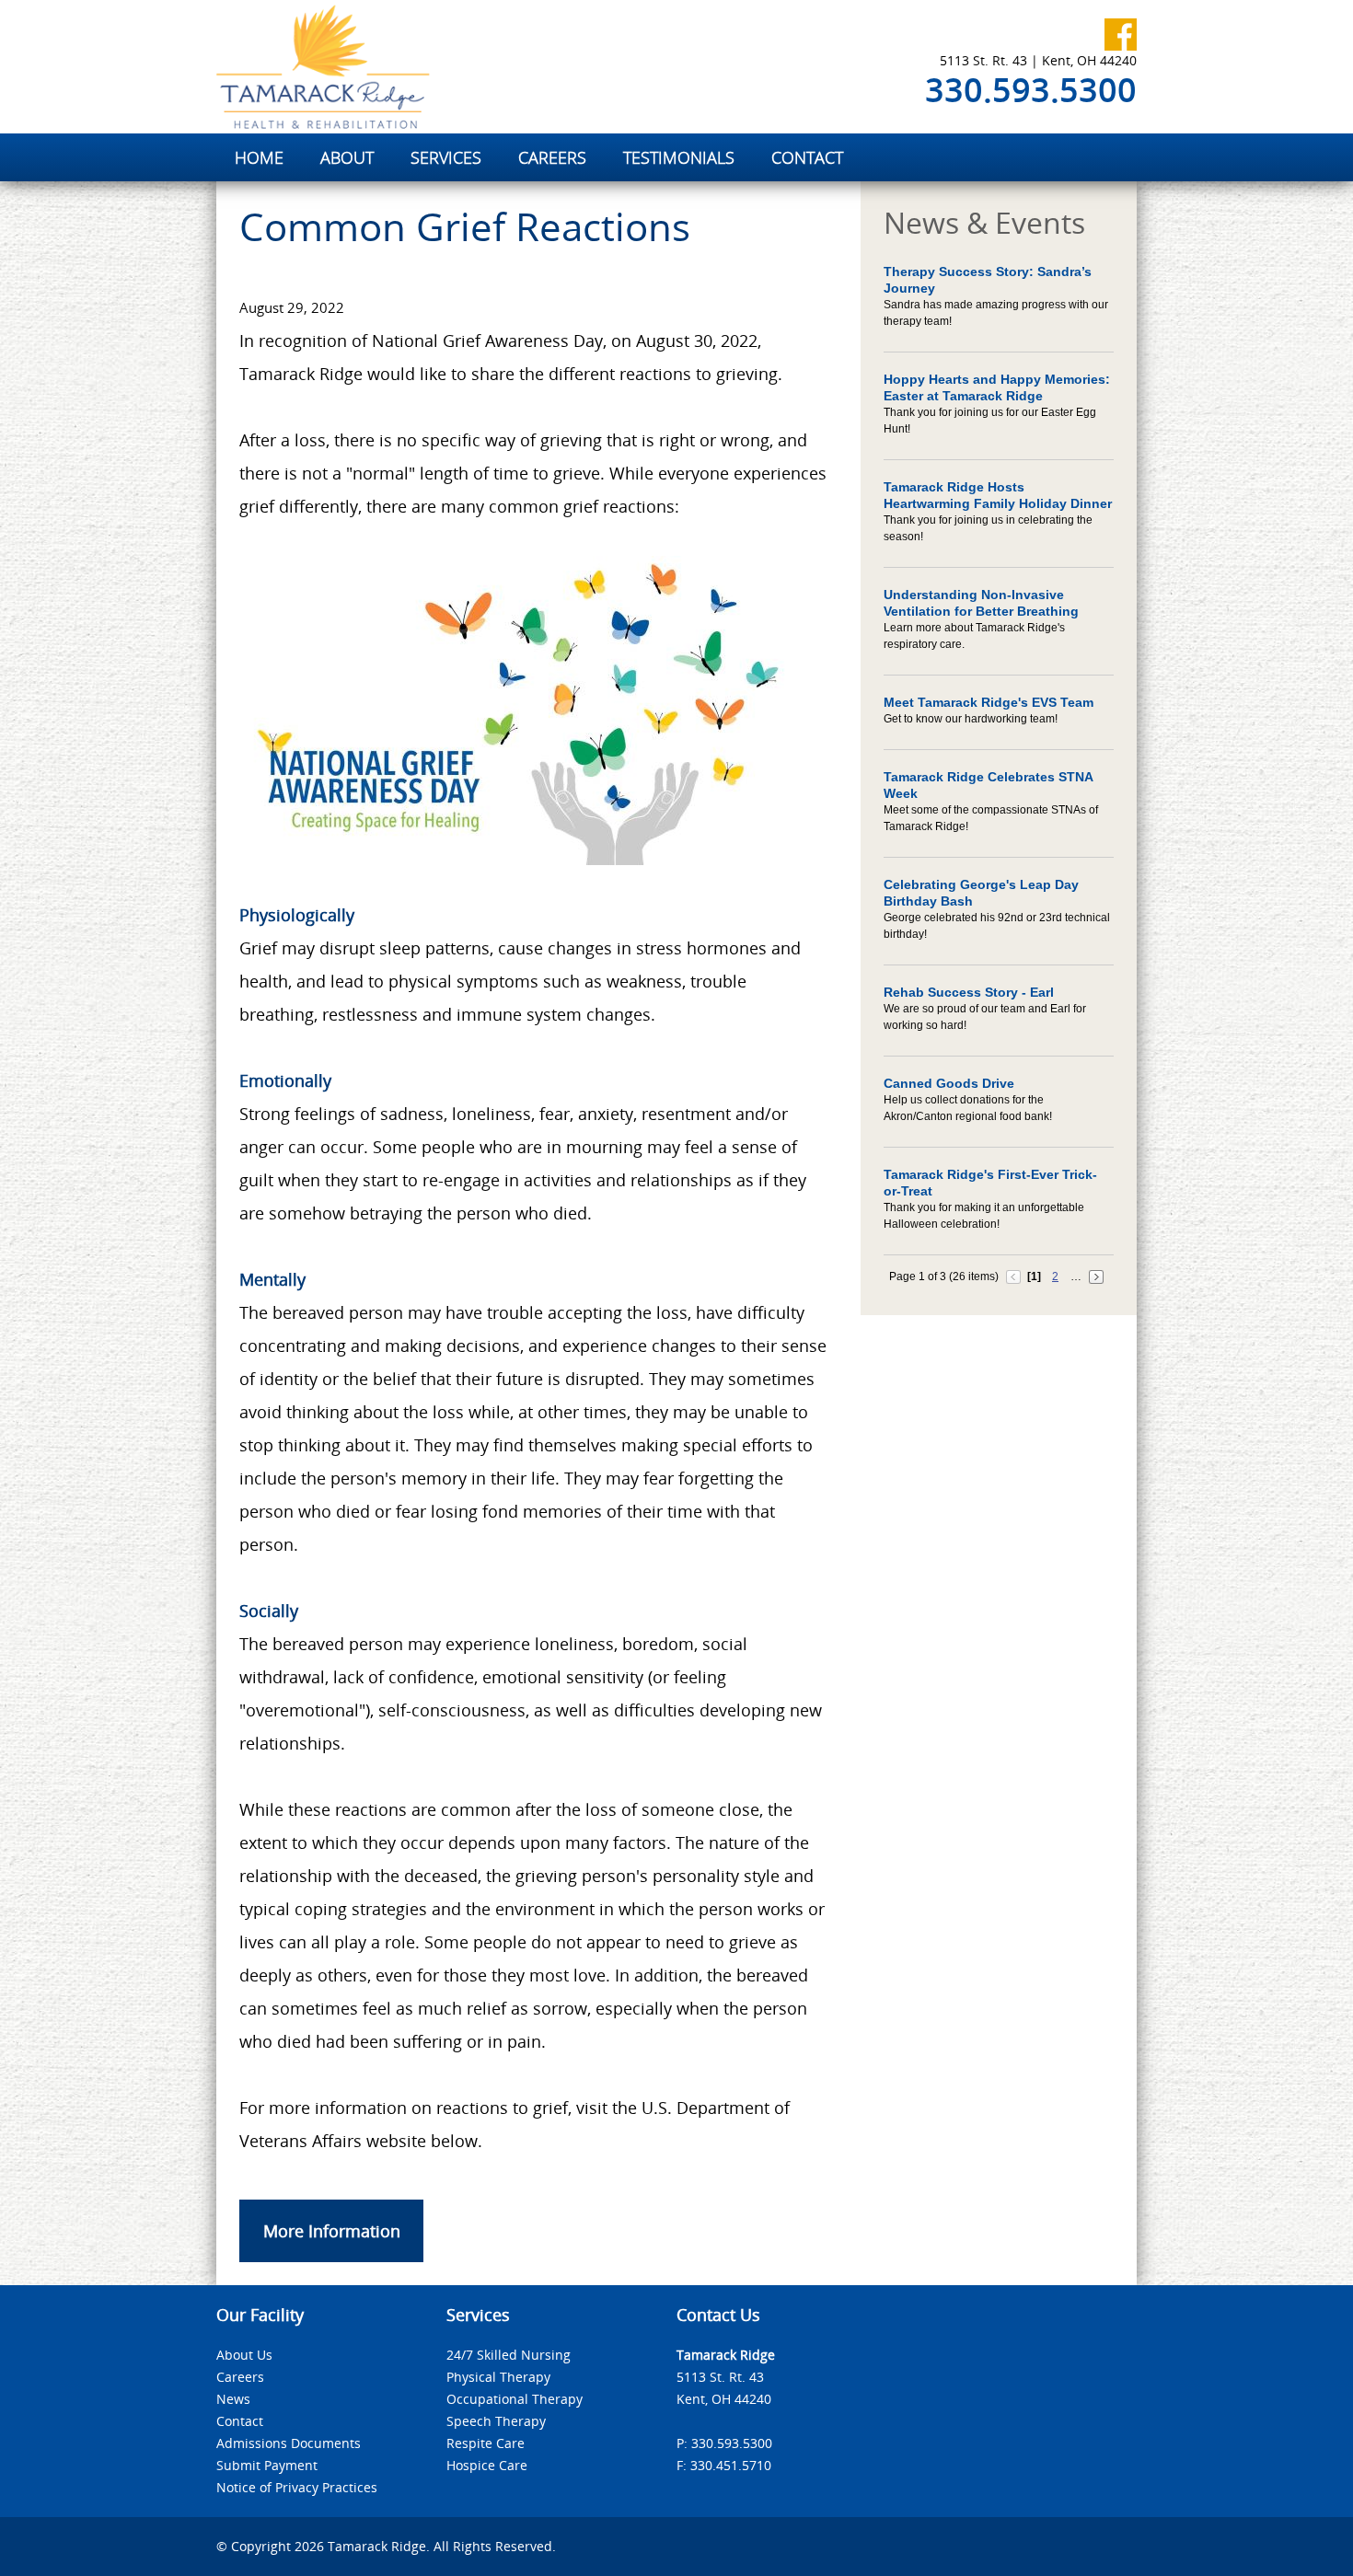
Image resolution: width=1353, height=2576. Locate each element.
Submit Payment (267, 2465)
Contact (240, 2421)
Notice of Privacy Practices (297, 2487)
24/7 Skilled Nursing (509, 2355)
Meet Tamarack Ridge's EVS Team (989, 702)
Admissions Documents (289, 2443)
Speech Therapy (496, 2421)
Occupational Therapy (515, 2399)
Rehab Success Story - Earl (969, 992)
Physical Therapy (498, 2377)
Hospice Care (487, 2465)
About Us (244, 2355)
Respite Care (486, 2443)
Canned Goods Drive (949, 1083)
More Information (332, 2231)
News (233, 2399)
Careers (240, 2377)
